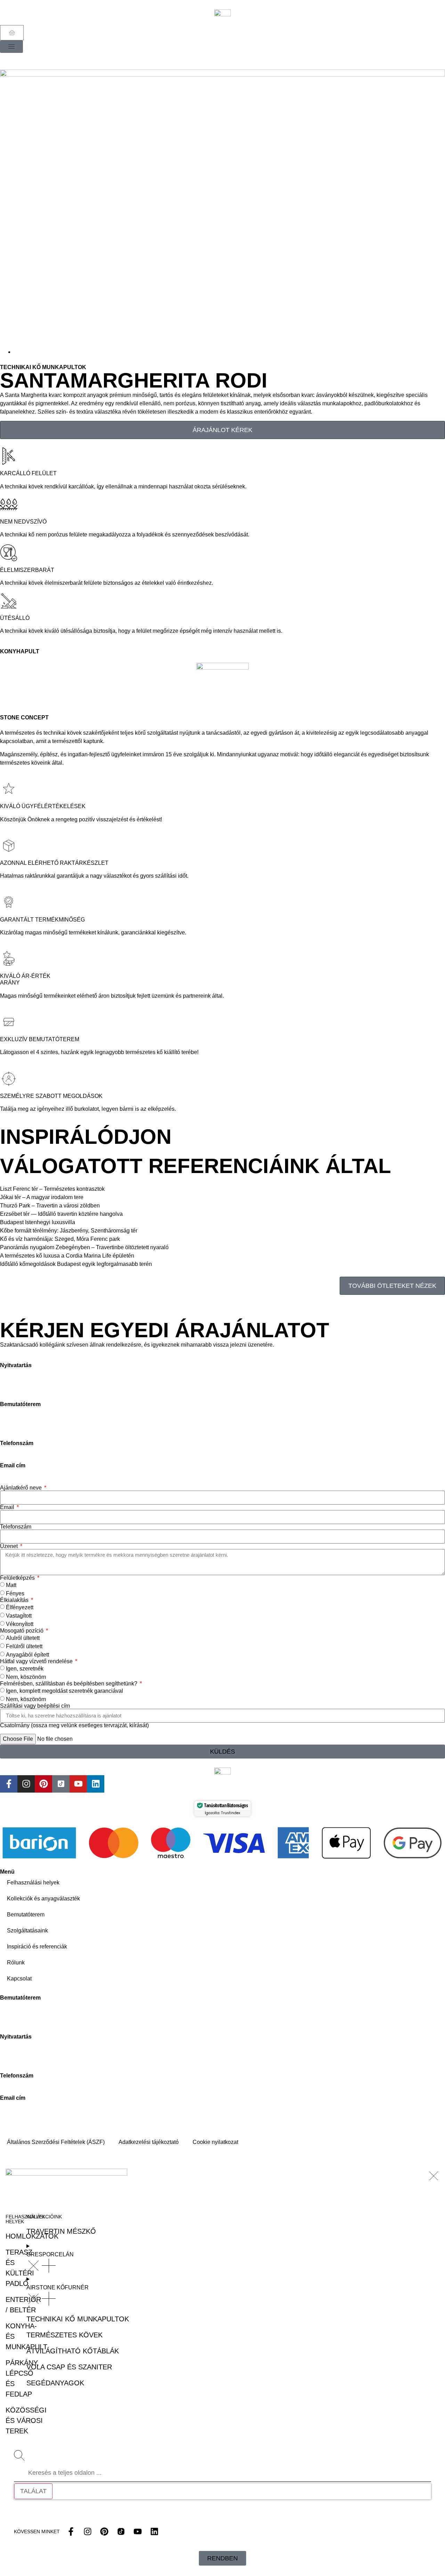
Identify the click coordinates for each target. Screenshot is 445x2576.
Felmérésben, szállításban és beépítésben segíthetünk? (69, 1684)
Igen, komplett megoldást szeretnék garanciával (64, 1690)
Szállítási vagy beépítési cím (35, 1706)
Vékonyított (20, 1624)
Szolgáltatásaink (27, 1931)
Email (8, 1507)
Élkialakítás (15, 1600)
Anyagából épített (27, 1654)
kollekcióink (44, 2217)
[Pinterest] (43, 1784)
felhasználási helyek (25, 2219)
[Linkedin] (96, 1784)
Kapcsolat (19, 1979)
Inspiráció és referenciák (37, 1947)
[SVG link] (434, 2176)
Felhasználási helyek (33, 1883)
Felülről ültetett (24, 1646)
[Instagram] (26, 1784)
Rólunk (16, 1963)
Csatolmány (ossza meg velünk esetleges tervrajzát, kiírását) (74, 1725)
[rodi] (222, 209)
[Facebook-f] (9, 1784)
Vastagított (19, 1615)
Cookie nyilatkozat (215, 2142)
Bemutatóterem (26, 1915)
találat (33, 2491)
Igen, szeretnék (25, 1668)
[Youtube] (78, 1784)
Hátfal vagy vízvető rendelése (37, 1661)
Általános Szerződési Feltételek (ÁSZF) (56, 2142)
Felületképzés (18, 1578)
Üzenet (10, 1546)
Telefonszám (16, 1527)
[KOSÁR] (12, 33)
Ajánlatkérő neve (22, 1488)
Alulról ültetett (23, 1638)
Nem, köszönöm (26, 1677)
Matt (11, 1585)
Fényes (15, 1593)
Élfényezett (20, 1607)
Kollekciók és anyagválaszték (43, 1899)
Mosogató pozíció (22, 1631)
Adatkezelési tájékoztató (149, 2142)
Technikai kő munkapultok (43, 367)
